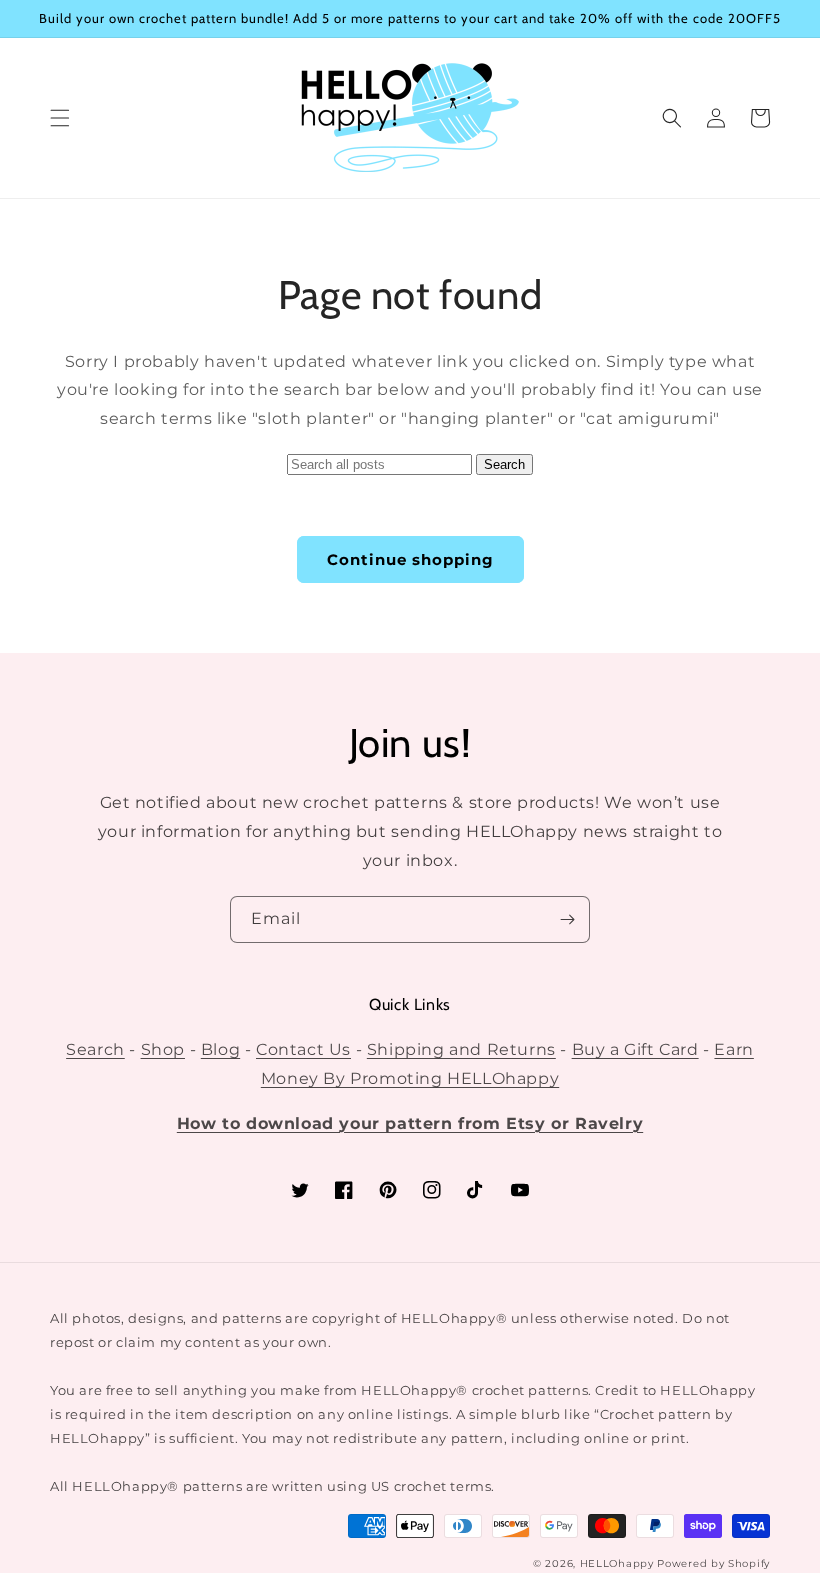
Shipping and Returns (461, 1049)
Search (95, 1049)
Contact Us (303, 1049)
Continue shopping (410, 559)
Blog (220, 1049)
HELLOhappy (617, 1563)
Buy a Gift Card (635, 1049)
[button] (60, 118)
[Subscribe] (567, 919)
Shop (163, 1049)
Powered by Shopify (713, 1563)
